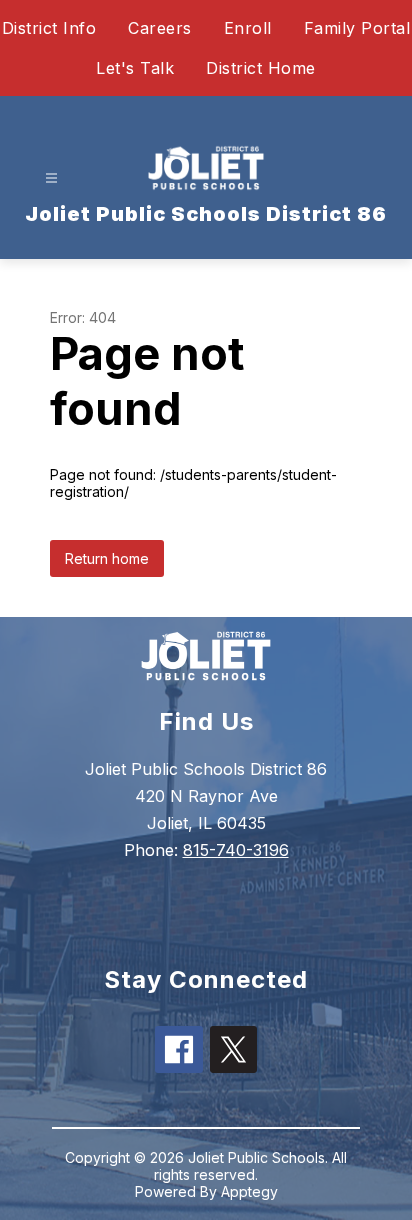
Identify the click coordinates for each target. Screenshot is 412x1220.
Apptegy (249, 1191)
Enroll (248, 28)
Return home (107, 558)
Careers (160, 28)
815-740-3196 (236, 850)
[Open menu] (51, 178)
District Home (261, 68)
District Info (49, 28)
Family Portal (357, 28)
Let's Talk (135, 68)
